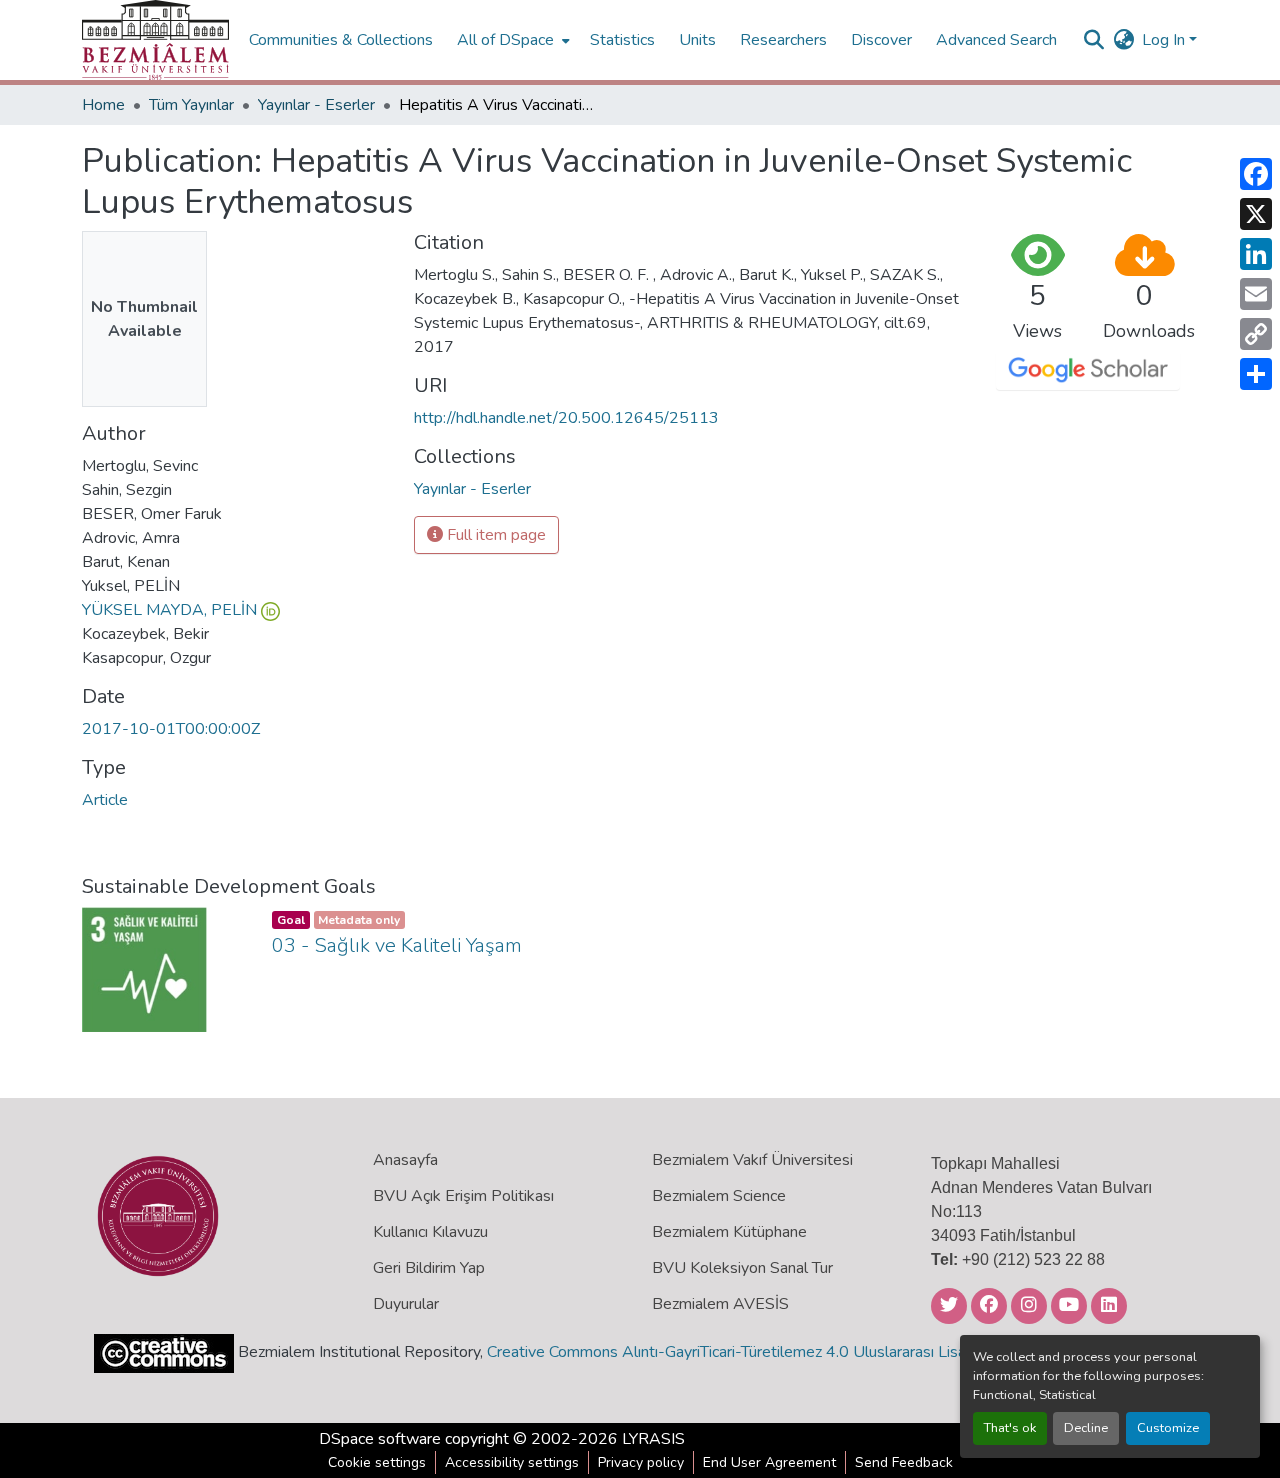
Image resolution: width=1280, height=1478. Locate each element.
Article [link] (105, 800)
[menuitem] (511, 40)
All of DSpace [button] (505, 40)
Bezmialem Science (719, 1196)
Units (697, 40)
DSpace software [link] (380, 1439)
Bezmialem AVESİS (720, 1304)
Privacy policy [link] (641, 1462)
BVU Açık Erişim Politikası (463, 1196)
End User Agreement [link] (769, 1462)
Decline (1086, 1428)
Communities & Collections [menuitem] (341, 40)
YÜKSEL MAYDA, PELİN (169, 610)
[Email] (1256, 294)
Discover (881, 40)
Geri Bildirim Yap (429, 1268)
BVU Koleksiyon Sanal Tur (742, 1268)
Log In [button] (1165, 40)
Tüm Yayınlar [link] (191, 105)
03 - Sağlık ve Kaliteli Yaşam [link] (397, 945)
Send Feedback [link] (904, 1462)
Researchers (783, 40)
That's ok (1010, 1428)
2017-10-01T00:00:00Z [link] (171, 729)
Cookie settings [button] (377, 1462)
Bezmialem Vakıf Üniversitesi (752, 1160)
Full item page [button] (494, 535)
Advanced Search (996, 40)
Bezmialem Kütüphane (729, 1232)
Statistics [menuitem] (622, 40)
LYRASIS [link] (653, 1439)
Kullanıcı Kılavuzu (430, 1232)
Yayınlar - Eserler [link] (316, 105)
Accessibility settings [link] (512, 1462)
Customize (1168, 1428)
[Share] (1256, 374)
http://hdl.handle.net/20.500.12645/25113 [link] (566, 418)
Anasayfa (405, 1160)
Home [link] (103, 105)
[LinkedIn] (1256, 254)
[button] (155, 40)
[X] (1256, 214)
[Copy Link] (1256, 334)
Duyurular (406, 1304)
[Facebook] (1256, 174)
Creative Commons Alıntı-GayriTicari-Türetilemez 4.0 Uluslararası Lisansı (736, 1352)
